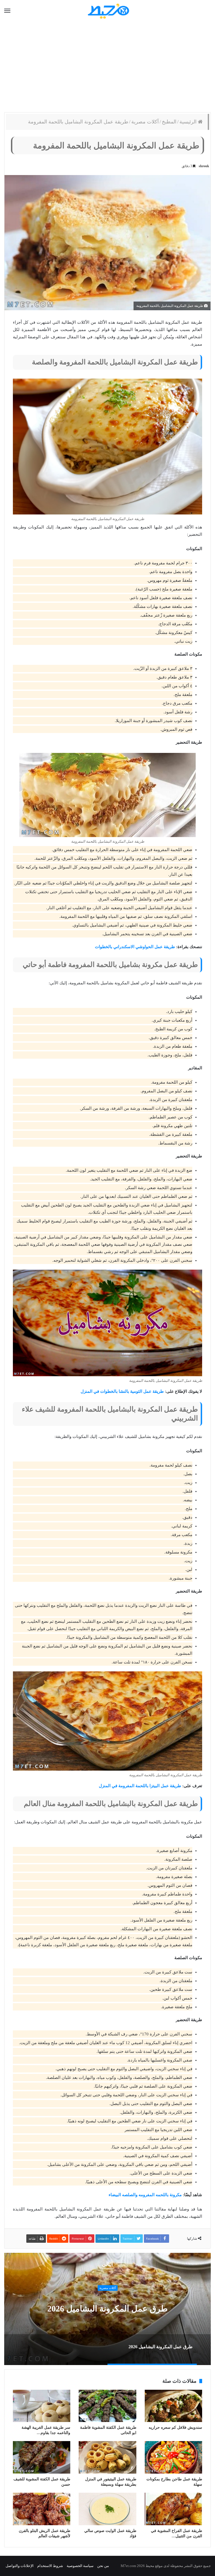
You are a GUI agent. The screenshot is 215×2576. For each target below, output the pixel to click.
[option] (107, 2309)
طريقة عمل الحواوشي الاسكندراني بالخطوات (135, 947)
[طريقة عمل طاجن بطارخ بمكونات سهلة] (173, 2457)
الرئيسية (189, 122)
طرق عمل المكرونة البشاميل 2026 (107, 2309)
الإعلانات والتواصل (20, 2566)
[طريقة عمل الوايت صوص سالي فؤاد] (107, 2509)
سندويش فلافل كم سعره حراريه (175, 2427)
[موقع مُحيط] (108, 11)
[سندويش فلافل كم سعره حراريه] (173, 2406)
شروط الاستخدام (50, 2566)
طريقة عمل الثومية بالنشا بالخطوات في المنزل (122, 1391)
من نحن (103, 2566)
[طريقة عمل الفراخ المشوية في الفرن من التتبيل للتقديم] (173, 2509)
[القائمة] (7, 11)
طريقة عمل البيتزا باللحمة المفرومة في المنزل (140, 1786)
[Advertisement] (107, 67)
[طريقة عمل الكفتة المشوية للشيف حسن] (42, 2457)
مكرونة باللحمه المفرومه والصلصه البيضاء (145, 2195)
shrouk (204, 166)
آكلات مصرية (145, 122)
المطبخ (169, 122)
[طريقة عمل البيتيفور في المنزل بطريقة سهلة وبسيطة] (107, 2457)
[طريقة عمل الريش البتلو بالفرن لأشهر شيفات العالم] (42, 2509)
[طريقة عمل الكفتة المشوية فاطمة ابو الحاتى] (107, 2406)
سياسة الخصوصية (80, 2566)
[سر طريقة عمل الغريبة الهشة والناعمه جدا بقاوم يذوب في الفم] (42, 2406)
